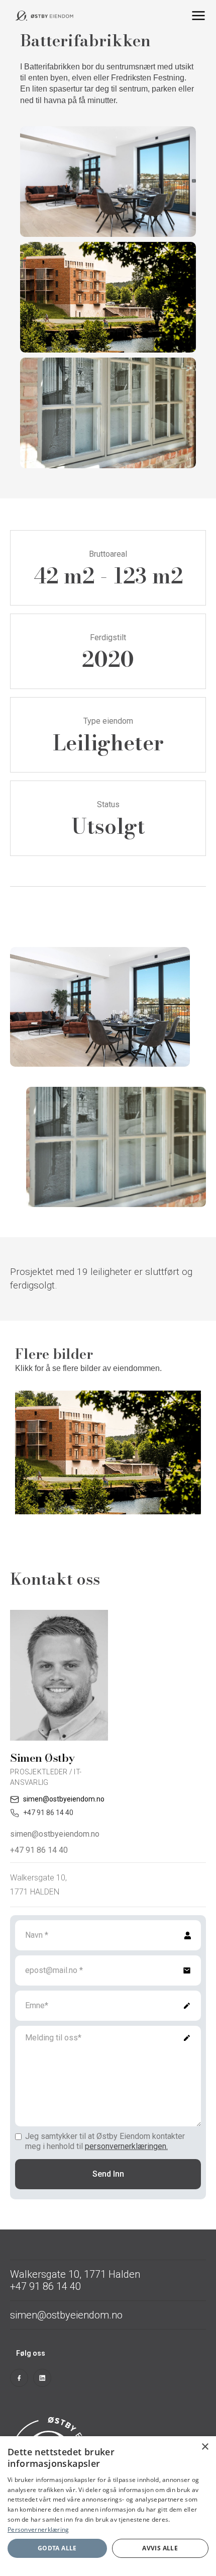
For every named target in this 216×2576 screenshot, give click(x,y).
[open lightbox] (108, 1445)
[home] (48, 16)
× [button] (205, 2447)
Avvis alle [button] (160, 2548)
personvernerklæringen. (126, 2146)
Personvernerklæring (38, 2529)
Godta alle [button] (57, 2548)
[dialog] (108, 2506)
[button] (198, 16)
